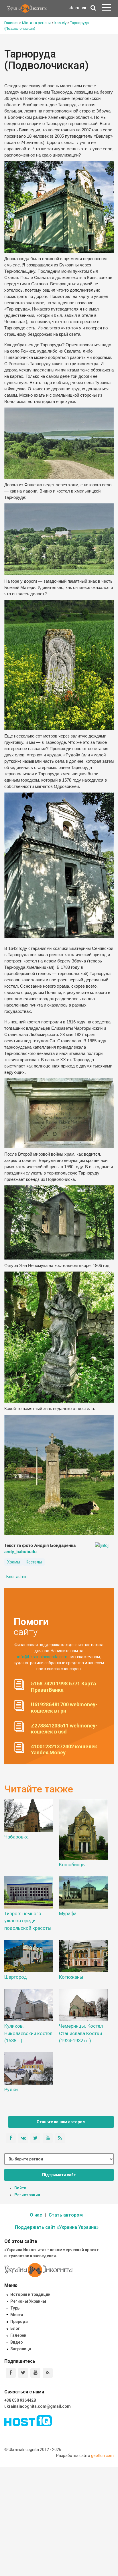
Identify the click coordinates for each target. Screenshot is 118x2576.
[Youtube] (35, 2373)
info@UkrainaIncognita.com (42, 1657)
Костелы (34, 1562)
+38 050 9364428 (20, 2400)
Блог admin (17, 1577)
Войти (20, 2188)
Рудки (11, 2089)
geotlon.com (102, 2456)
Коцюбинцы (72, 1865)
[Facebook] (11, 2373)
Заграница (21, 2349)
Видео (17, 2342)
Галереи (18, 2335)
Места (17, 2315)
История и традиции (30, 2294)
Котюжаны (71, 1977)
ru (77, 8)
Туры (15, 2308)
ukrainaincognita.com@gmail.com (38, 2406)
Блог (15, 2328)
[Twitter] (23, 2373)
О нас (36, 2215)
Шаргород (16, 1977)
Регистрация (27, 2195)
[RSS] (48, 2373)
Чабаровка (16, 1837)
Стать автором (66, 2215)
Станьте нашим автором (61, 2122)
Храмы (14, 1562)
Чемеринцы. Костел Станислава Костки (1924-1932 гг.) (81, 2033)
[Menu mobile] (107, 9)
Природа (19, 2322)
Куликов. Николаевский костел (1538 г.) (28, 2033)
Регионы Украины (28, 2301)
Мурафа (68, 1913)
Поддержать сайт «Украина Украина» (57, 2227)
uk (71, 8)
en (84, 8)
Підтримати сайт (59, 2175)
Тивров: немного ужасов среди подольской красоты (28, 1921)
